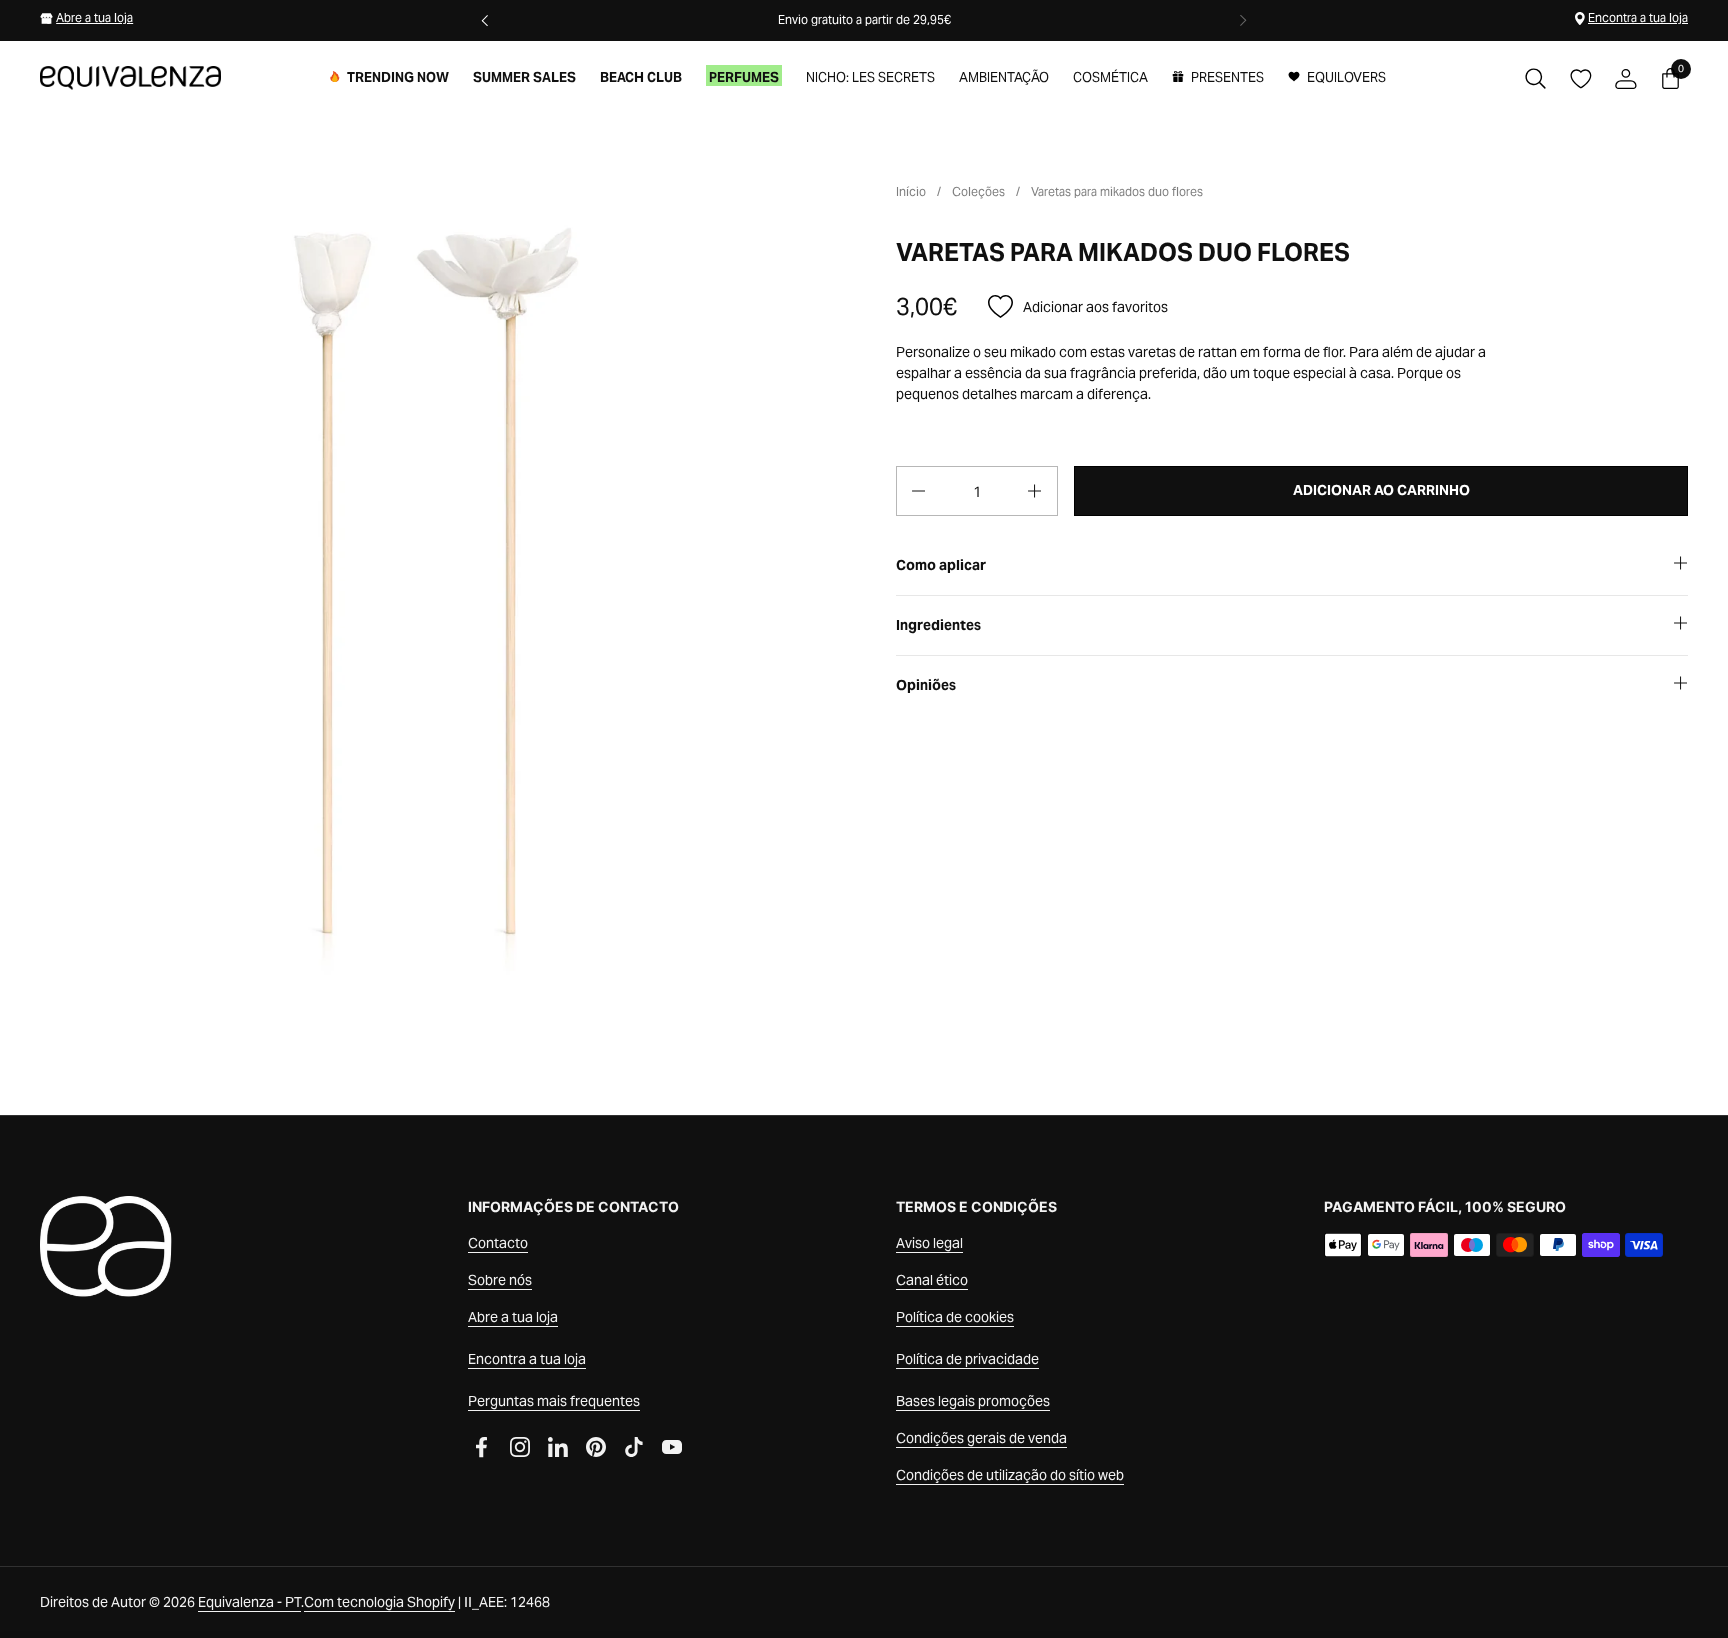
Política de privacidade (967, 1359)
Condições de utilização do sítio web (1010, 1475)
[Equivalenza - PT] (130, 78)
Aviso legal (929, 1243)
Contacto (498, 1243)
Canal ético (932, 1280)
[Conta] (1625, 78)
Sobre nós (500, 1280)
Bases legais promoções (973, 1401)
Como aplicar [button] (941, 565)
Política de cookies (955, 1317)
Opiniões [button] (926, 685)
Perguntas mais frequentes (554, 1401)
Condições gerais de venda (981, 1438)
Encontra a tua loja (1638, 17)
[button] (1535, 78)
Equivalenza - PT (249, 1602)
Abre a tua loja (94, 17)
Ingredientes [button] (938, 625)
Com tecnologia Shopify (379, 1602)
